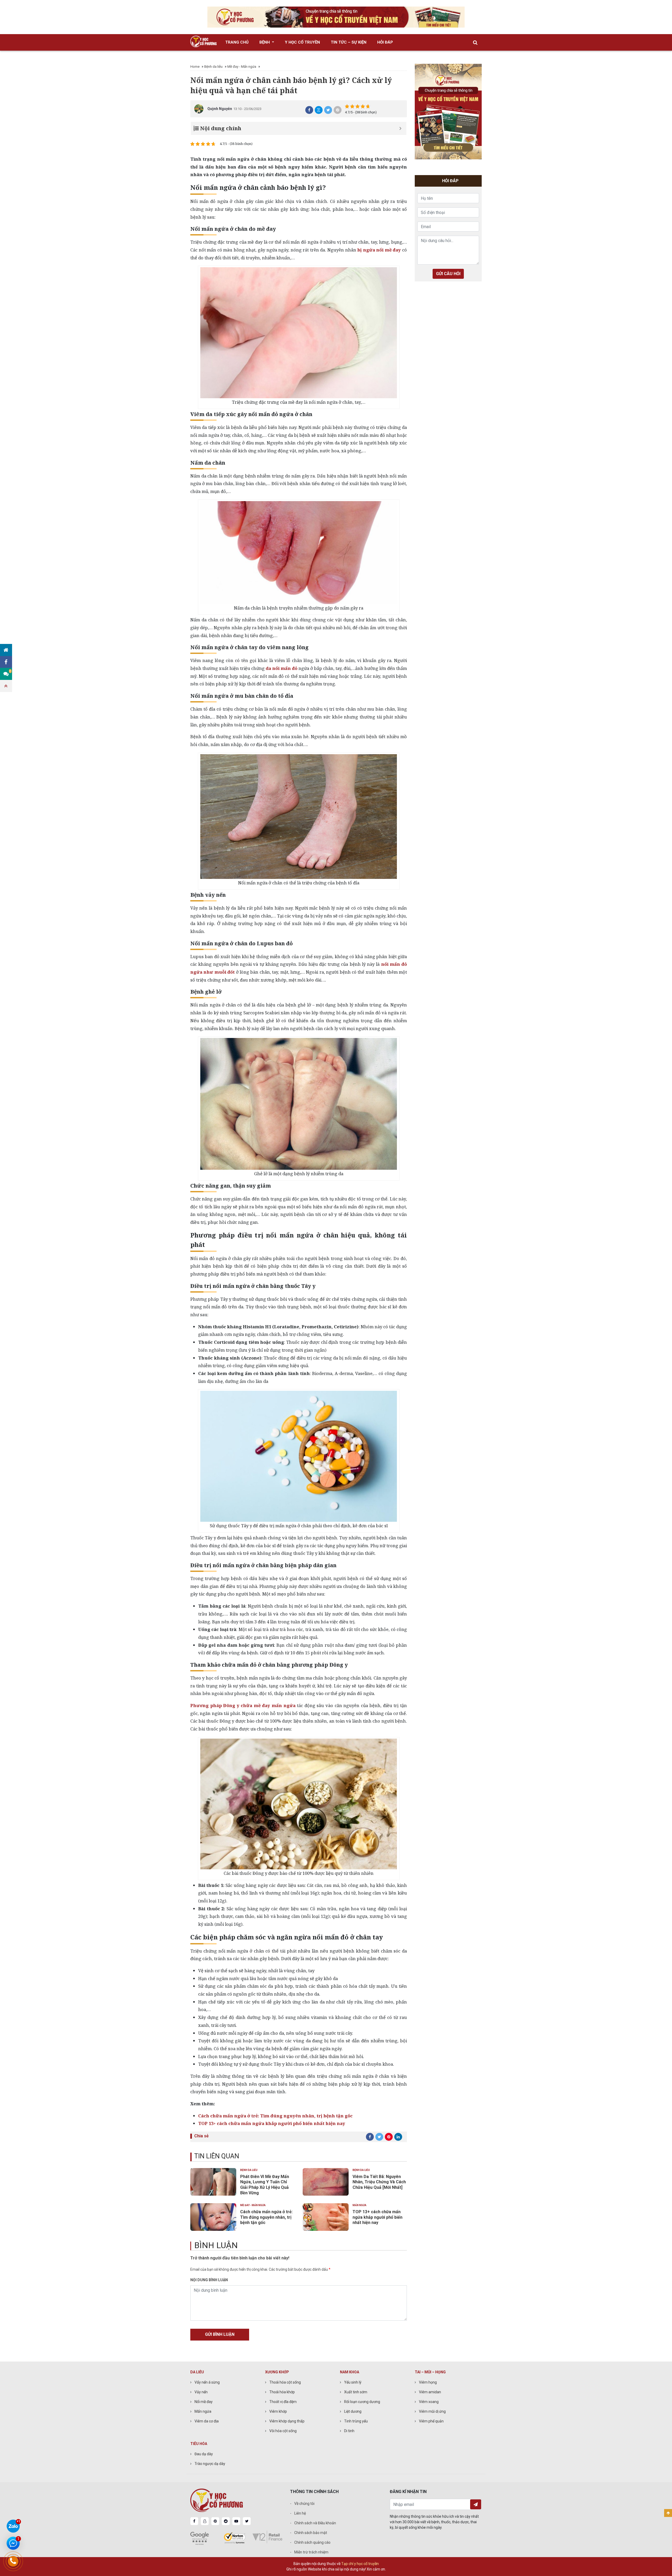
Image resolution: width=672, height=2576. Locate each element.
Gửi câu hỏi (448, 274)
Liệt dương (353, 2411)
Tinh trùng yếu (356, 2421)
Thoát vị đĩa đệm (283, 2402)
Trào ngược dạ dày (210, 2464)
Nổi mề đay (204, 2402)
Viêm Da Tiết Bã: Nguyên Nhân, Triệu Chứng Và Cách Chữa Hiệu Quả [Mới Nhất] (379, 2182)
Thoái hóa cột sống (285, 2382)
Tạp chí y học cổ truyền (360, 2564)
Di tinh (349, 2431)
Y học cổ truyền (302, 42)
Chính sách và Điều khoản (315, 2523)
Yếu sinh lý (353, 2382)
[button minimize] (400, 128)
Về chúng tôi (304, 2504)
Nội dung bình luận (209, 2280)
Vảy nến (201, 2392)
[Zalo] (13, 2526)
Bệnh (265, 42)
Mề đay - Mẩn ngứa (242, 67)
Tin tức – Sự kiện (349, 42)
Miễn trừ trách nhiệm (311, 2552)
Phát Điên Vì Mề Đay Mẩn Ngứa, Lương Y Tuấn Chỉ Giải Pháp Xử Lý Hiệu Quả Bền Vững (265, 2185)
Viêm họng (428, 2382)
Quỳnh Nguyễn (220, 109)
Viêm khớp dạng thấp (287, 2421)
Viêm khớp (278, 2411)
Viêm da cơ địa (207, 2421)
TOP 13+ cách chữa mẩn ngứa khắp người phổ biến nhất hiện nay (272, 2123)
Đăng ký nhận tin (476, 2504)
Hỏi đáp (385, 42)
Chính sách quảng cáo (312, 2542)
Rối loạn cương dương (362, 2402)
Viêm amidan (430, 2392)
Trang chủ (237, 42)
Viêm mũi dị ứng (432, 2411)
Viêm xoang (429, 2402)
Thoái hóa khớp (282, 2392)
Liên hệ (300, 2513)
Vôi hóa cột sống (283, 2431)
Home (195, 67)
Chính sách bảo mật (311, 2533)
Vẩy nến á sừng (207, 2382)
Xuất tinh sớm (356, 2392)
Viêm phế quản (431, 2421)
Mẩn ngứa (359, 2205)
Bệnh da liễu (213, 67)
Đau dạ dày (204, 2454)
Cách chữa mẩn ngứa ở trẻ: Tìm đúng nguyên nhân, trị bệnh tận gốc (266, 2217)
